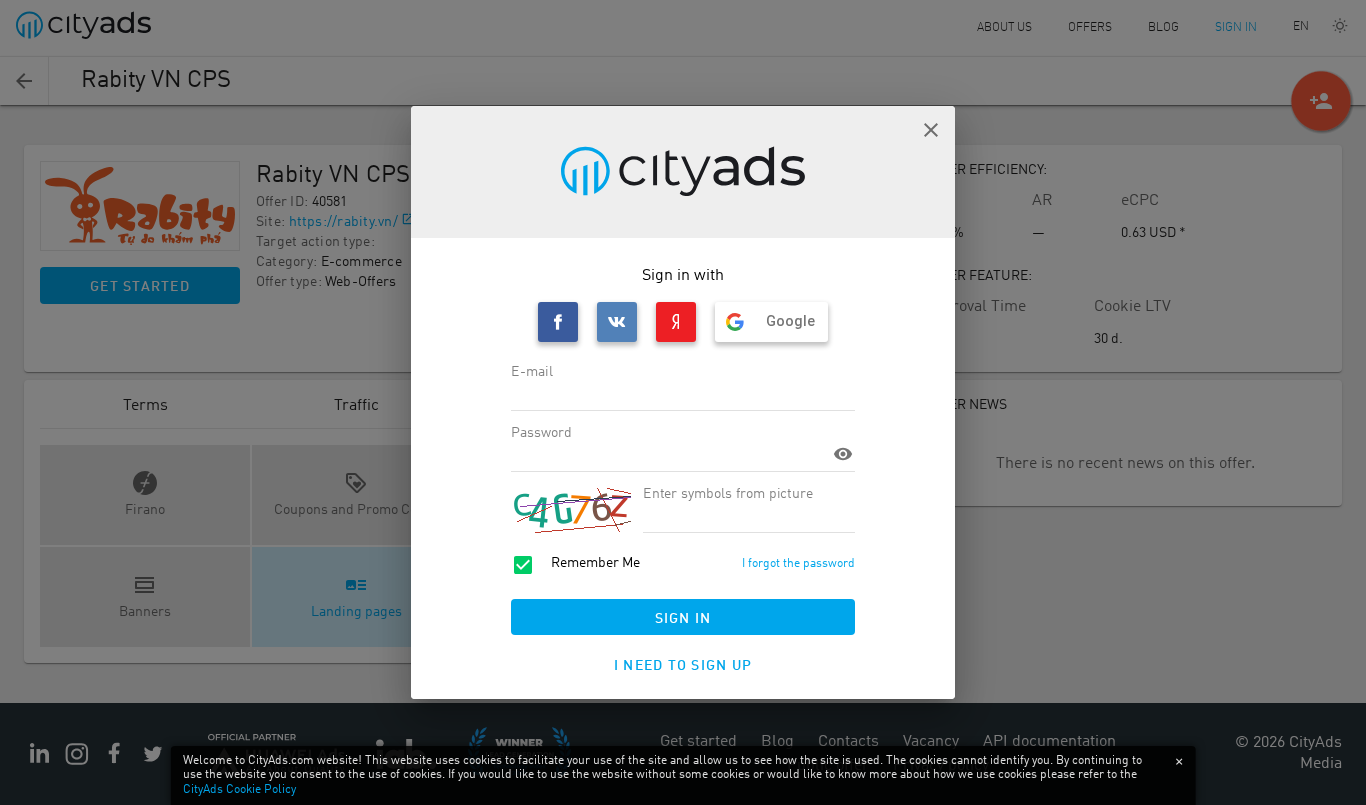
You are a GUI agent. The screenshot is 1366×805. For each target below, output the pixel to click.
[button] (931, 130)
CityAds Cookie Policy (239, 790)
